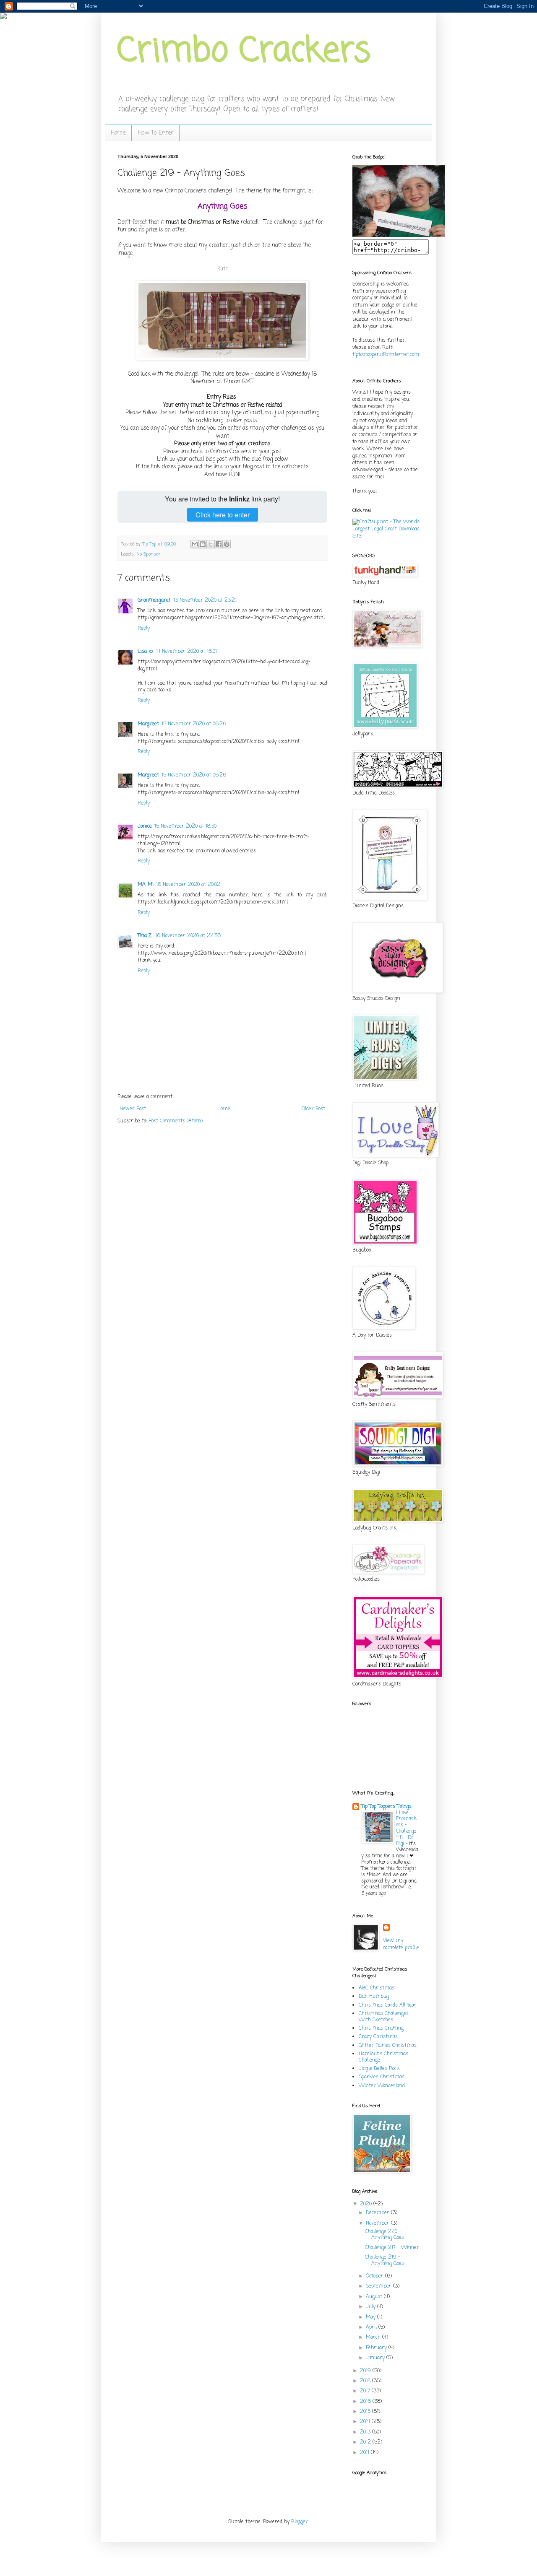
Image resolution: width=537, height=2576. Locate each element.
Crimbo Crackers (244, 52)
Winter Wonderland (382, 2086)
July (371, 2307)
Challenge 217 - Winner (392, 2248)
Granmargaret (154, 600)
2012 (366, 2442)
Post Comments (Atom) (176, 1121)
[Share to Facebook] (219, 544)
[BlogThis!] (203, 544)
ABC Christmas (377, 1988)
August (375, 2297)
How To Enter (156, 133)
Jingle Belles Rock (379, 2069)
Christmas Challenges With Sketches (384, 2017)
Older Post (313, 1109)
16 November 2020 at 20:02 (188, 885)
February (377, 2348)
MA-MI (146, 885)
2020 (367, 2204)
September (379, 2286)
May (371, 2317)
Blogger (300, 2522)
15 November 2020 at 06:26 (194, 724)
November (378, 2223)
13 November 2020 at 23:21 (205, 600)
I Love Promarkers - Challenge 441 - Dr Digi (406, 1828)
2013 (366, 2432)
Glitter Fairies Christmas (388, 2046)
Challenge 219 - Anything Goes (385, 2260)
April (372, 2327)
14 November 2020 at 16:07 (187, 652)
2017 (366, 2391)
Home (118, 133)
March (374, 2337)
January (376, 2358)
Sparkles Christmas (382, 2077)
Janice (145, 826)
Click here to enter (223, 515)
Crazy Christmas (378, 2037)
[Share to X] (211, 544)
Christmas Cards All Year (388, 2005)
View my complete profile (401, 1944)
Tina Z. (145, 936)
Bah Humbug (374, 1997)
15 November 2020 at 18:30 (185, 826)
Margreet (148, 724)
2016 (366, 2402)
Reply (144, 628)
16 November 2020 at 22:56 (188, 936)
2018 (366, 2381)
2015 (366, 2412)
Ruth (223, 269)
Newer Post (133, 1109)
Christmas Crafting (381, 2028)
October (375, 2276)
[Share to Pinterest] (227, 544)
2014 (366, 2422)
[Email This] (195, 544)
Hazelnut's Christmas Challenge (383, 2057)
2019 (366, 2371)
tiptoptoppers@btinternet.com (386, 355)
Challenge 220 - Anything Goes (385, 2235)
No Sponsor (148, 554)
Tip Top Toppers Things (386, 1807)
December (378, 2213)
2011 (365, 2453)
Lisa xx (146, 652)
